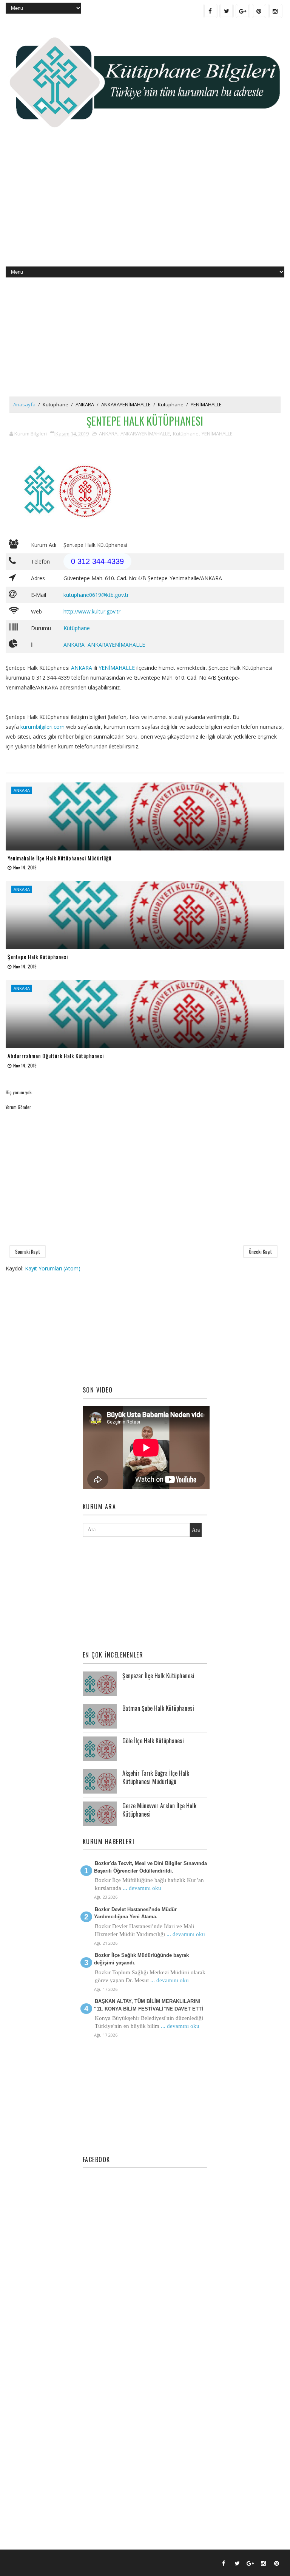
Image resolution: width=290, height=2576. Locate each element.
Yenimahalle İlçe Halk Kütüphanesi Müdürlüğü (59, 858)
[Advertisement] (145, 206)
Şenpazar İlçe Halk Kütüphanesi (158, 1676)
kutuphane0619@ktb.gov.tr (96, 595)
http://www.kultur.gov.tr (92, 611)
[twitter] (227, 11)
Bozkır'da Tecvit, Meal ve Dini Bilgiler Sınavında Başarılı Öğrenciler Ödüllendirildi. (150, 1867)
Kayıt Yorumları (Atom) (53, 1268)
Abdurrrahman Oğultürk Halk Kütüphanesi (56, 1056)
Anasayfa (24, 404)
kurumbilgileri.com (42, 727)
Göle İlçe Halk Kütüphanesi (153, 1741)
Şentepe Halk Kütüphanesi (38, 957)
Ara (196, 1530)
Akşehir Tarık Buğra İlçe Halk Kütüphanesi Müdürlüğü (156, 1777)
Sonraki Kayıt (28, 1252)
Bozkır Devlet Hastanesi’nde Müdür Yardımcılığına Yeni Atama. (135, 1913)
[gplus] (243, 11)
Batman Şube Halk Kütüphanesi (158, 1708)
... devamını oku (142, 1888)
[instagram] (275, 11)
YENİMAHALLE (206, 404)
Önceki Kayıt (260, 1252)
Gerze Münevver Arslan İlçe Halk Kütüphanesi (159, 1810)
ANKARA (85, 404)
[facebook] (210, 11)
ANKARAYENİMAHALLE (126, 404)
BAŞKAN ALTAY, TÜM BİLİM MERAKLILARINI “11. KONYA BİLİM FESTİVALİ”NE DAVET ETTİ (149, 2005)
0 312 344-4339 (97, 561)
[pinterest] (259, 11)
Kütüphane (56, 404)
